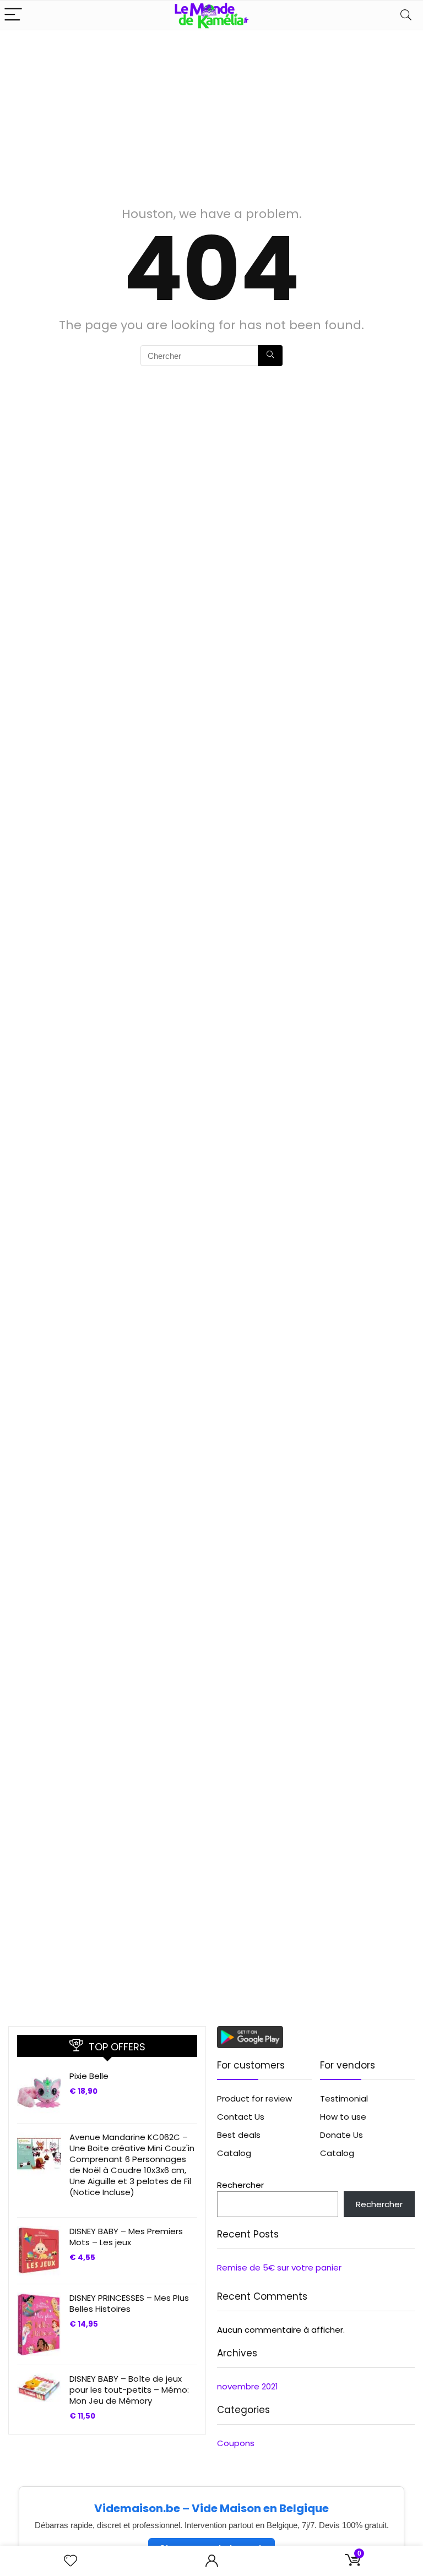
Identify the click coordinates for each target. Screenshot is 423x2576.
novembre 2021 (248, 2386)
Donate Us (341, 2135)
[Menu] (13, 15)
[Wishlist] (70, 2561)
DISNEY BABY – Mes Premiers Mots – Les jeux (126, 2237)
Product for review (254, 2099)
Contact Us (241, 2117)
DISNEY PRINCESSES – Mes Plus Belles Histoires (129, 2303)
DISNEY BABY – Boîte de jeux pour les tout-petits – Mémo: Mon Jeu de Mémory (129, 2390)
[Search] (406, 15)
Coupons (236, 2443)
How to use (343, 2117)
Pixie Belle (89, 2076)
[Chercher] (270, 356)
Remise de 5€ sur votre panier (279, 2267)
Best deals (239, 2135)
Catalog (234, 2153)
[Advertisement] (211, 113)
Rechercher (240, 2185)
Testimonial (344, 2099)
